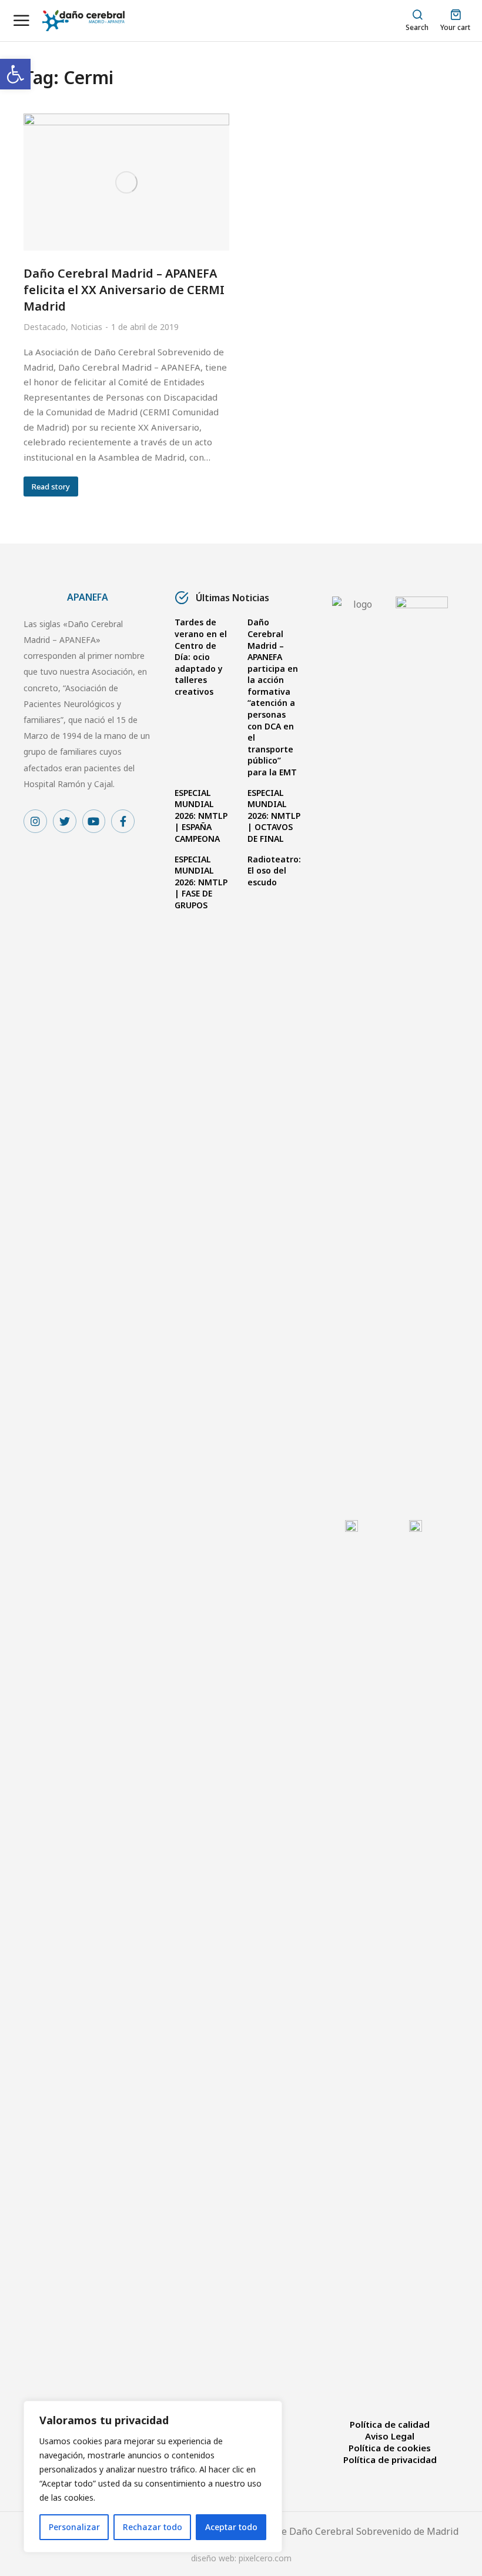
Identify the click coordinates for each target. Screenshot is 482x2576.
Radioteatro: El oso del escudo (274, 871)
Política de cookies (390, 2448)
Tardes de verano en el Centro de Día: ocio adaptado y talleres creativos (201, 657)
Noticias (86, 327)
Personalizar (74, 2527)
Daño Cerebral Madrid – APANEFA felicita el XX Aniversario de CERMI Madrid (124, 290)
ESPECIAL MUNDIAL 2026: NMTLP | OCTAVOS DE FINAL (274, 816)
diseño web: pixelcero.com (241, 2558)
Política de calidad (390, 2424)
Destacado (45, 327)
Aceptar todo (231, 2527)
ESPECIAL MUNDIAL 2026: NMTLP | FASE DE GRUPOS (201, 882)
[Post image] (126, 182)
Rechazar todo (153, 2527)
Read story (51, 486)
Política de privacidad (390, 2460)
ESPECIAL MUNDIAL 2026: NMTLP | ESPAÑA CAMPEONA (201, 816)
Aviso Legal (390, 2436)
